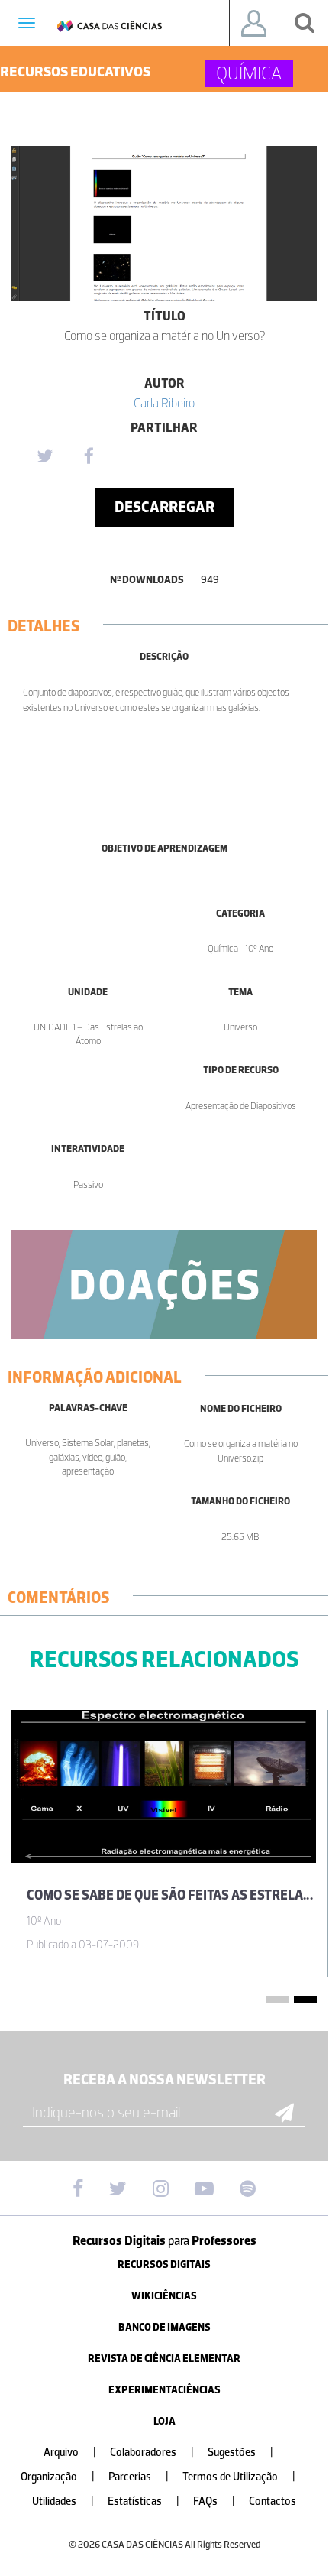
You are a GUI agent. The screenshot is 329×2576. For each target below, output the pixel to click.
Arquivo (70, 2453)
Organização (58, 2477)
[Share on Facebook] (89, 457)
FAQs (214, 2501)
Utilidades (63, 2501)
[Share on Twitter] (44, 457)
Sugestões (240, 2453)
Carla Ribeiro (164, 403)
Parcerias (139, 2477)
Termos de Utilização (239, 2477)
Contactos (273, 2501)
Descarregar (164, 507)
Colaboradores (152, 2453)
